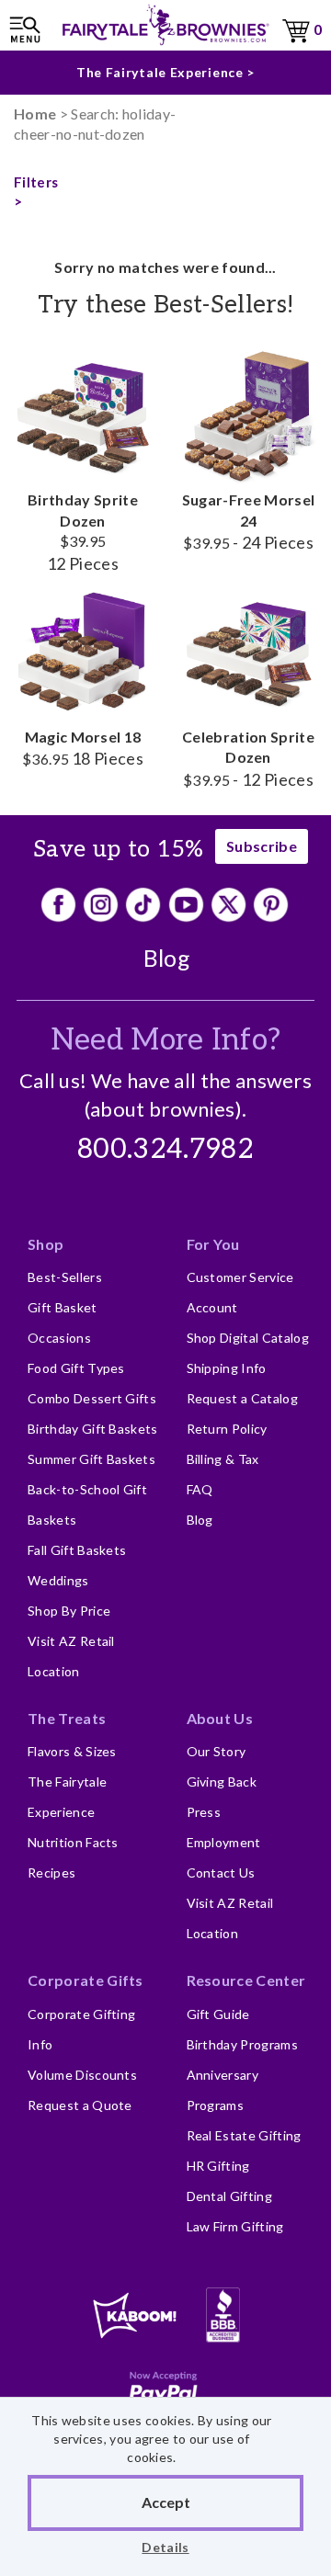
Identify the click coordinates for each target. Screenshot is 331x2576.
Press (204, 1812)
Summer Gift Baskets (91, 1459)
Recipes (51, 1872)
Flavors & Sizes (72, 1751)
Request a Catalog (242, 1398)
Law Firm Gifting (235, 2226)
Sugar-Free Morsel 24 (248, 521)
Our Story (217, 1751)
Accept (166, 2502)
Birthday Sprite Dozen (83, 531)
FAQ (200, 1489)
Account (212, 1307)
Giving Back (222, 1782)
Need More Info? (166, 1040)
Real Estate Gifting (244, 2135)
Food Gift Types (76, 1368)
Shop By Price (69, 1611)
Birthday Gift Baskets (93, 1429)
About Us (220, 1718)
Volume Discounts (82, 2075)
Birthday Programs (242, 2044)
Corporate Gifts (86, 1980)
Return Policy (227, 1429)
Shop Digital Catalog (248, 1338)
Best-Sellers (65, 1277)
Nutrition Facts (73, 1842)
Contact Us (221, 1872)
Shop (46, 1244)
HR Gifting (218, 2166)
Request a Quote (80, 2105)
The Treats (67, 1718)
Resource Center (246, 1980)
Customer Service (240, 1277)
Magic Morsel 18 (83, 748)
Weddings (58, 1580)
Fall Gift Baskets (77, 1550)
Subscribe (262, 846)
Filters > (36, 192)
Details (165, 2547)
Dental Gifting (229, 2196)
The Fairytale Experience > (165, 72)
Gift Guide (218, 2014)
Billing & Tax (223, 1459)
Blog (167, 958)
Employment (224, 1842)
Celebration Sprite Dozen (248, 758)
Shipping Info (227, 1368)
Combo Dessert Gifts (92, 1398)
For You (213, 1244)
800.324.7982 (165, 1150)
